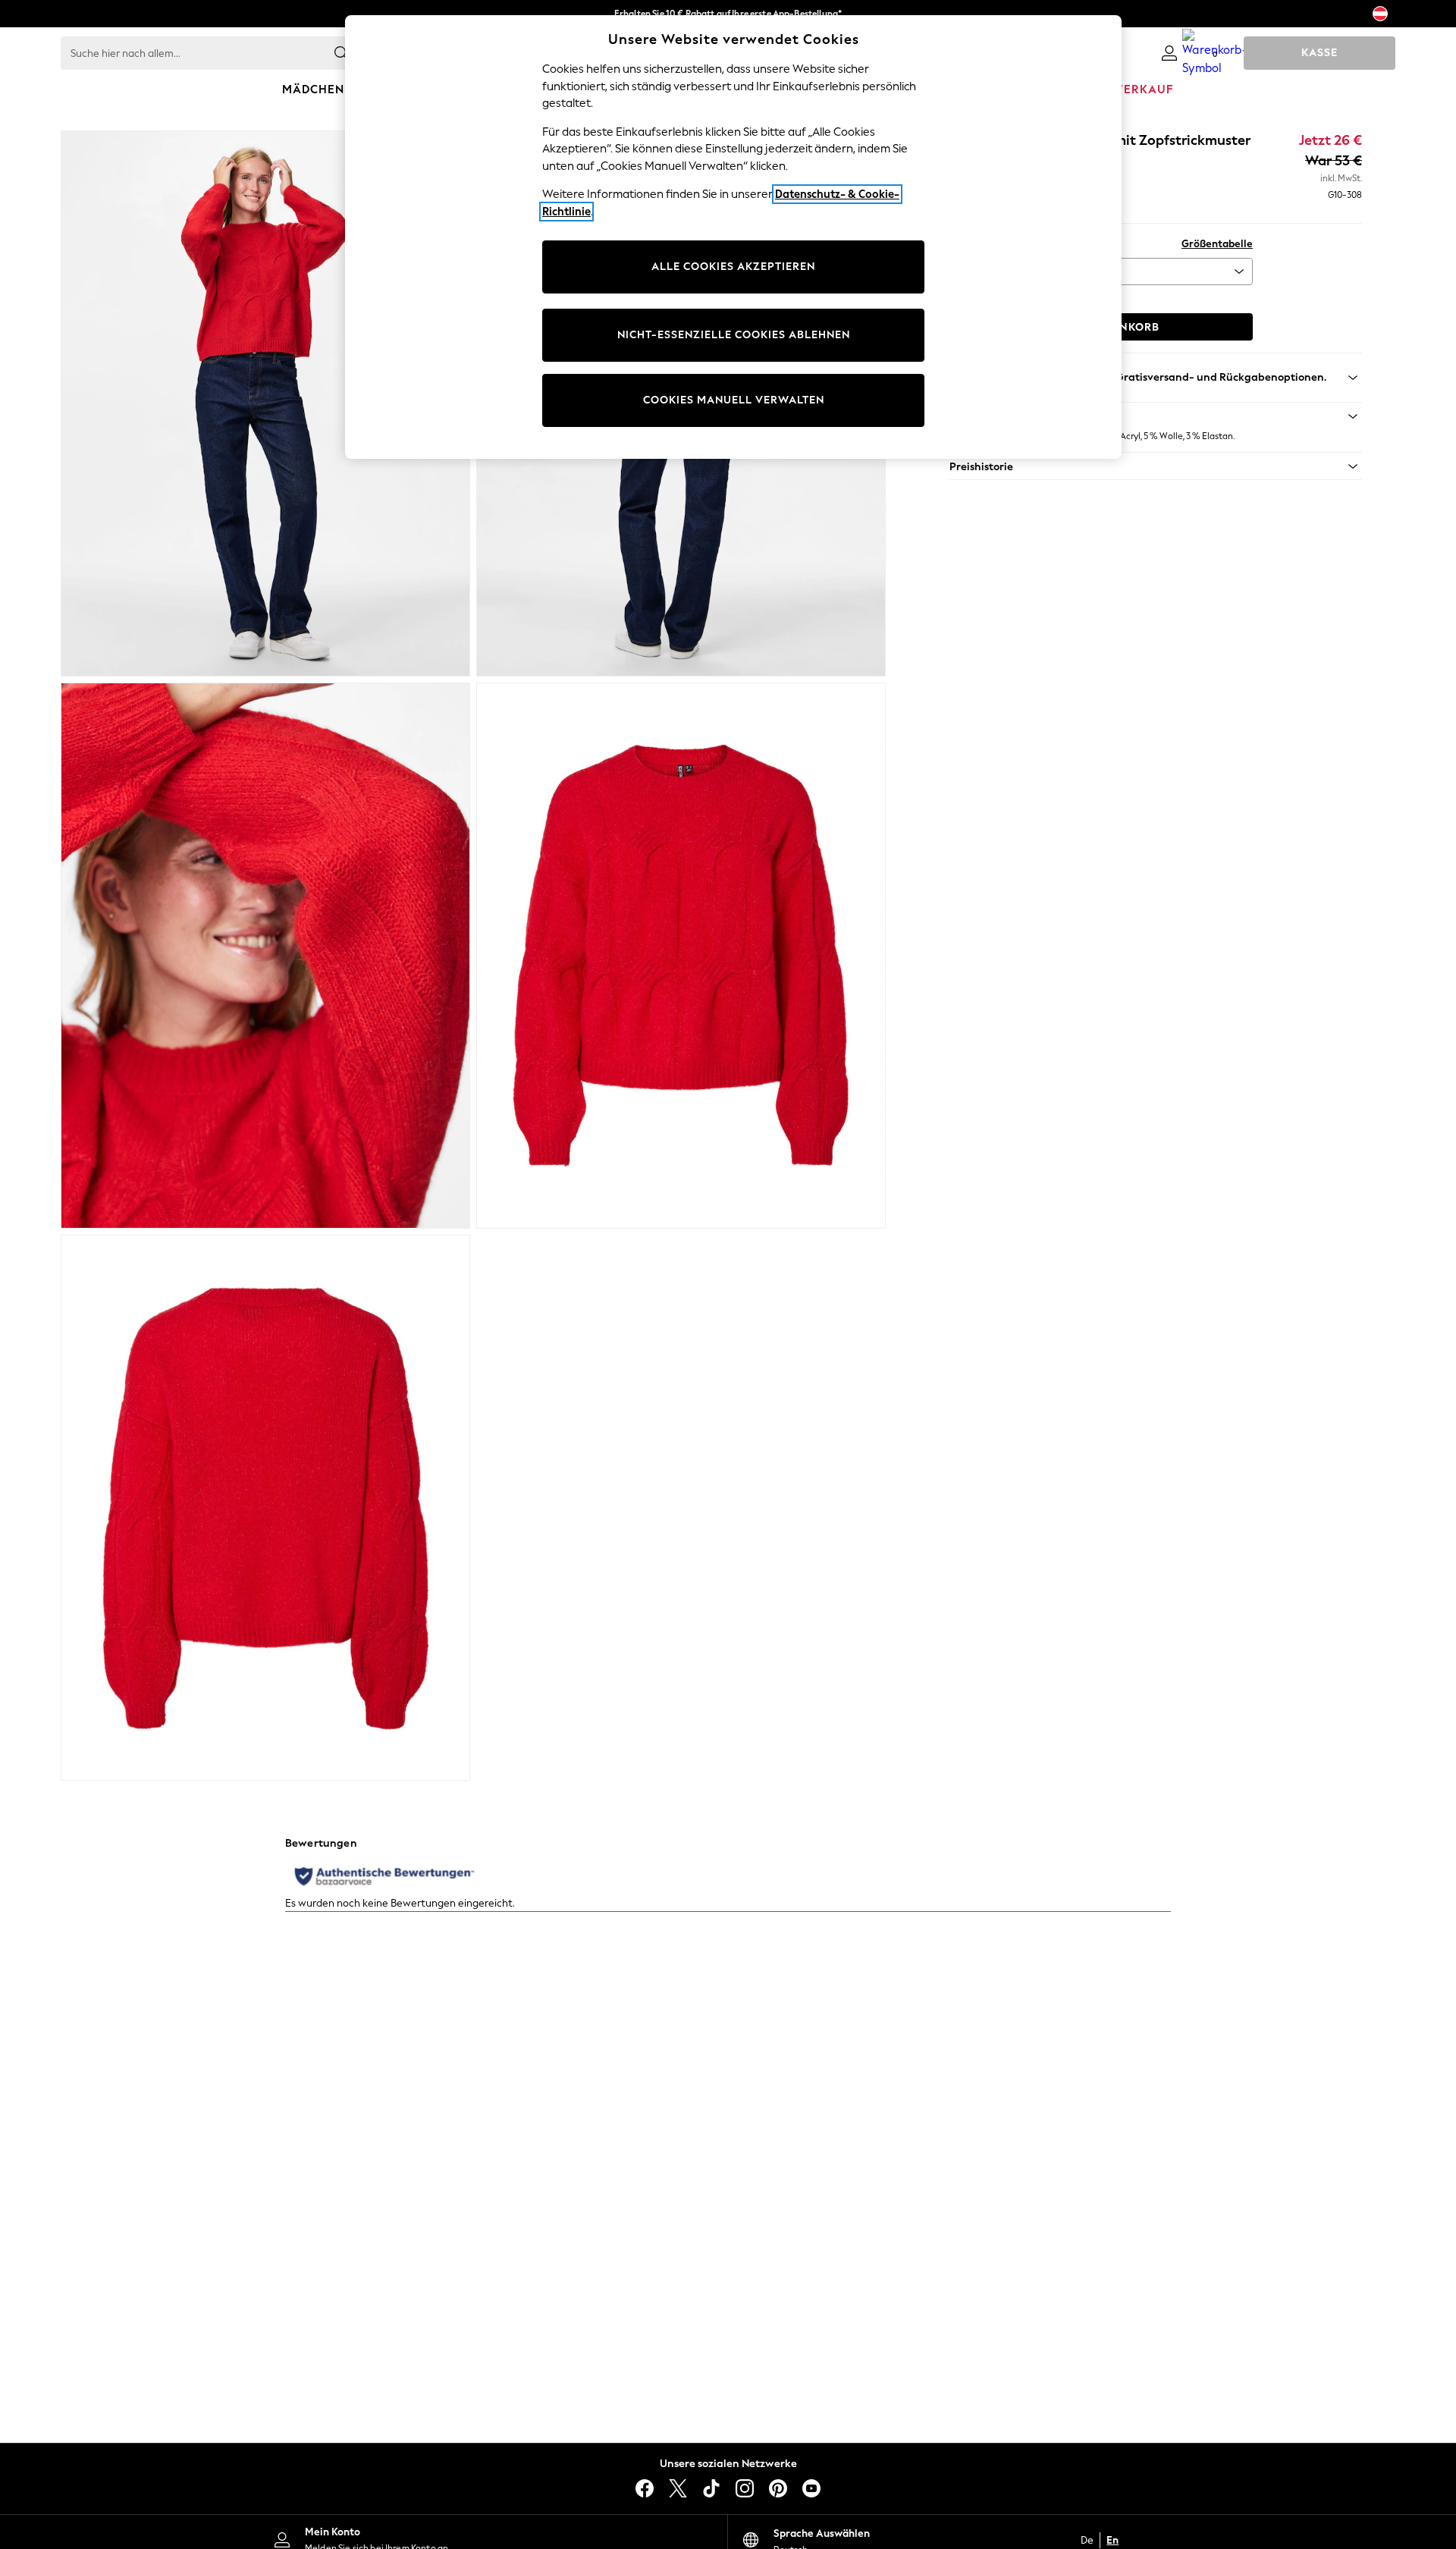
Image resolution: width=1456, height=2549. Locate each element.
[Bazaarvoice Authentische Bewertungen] (384, 1876)
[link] (1169, 53)
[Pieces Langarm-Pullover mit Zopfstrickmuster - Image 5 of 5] (265, 1508)
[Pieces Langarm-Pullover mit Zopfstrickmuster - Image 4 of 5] (681, 956)
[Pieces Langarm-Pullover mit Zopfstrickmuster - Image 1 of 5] (265, 403)
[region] (733, 237)
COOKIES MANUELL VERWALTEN (734, 400)
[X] (678, 2488)
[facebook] (645, 2488)
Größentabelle (1217, 244)
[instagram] (745, 2488)
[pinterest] (778, 2488)
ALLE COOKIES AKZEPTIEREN (733, 267)
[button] (1156, 416)
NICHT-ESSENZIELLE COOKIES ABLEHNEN (734, 335)
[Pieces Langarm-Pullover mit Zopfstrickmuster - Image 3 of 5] (265, 956)
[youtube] (811, 2488)
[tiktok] (711, 2488)
